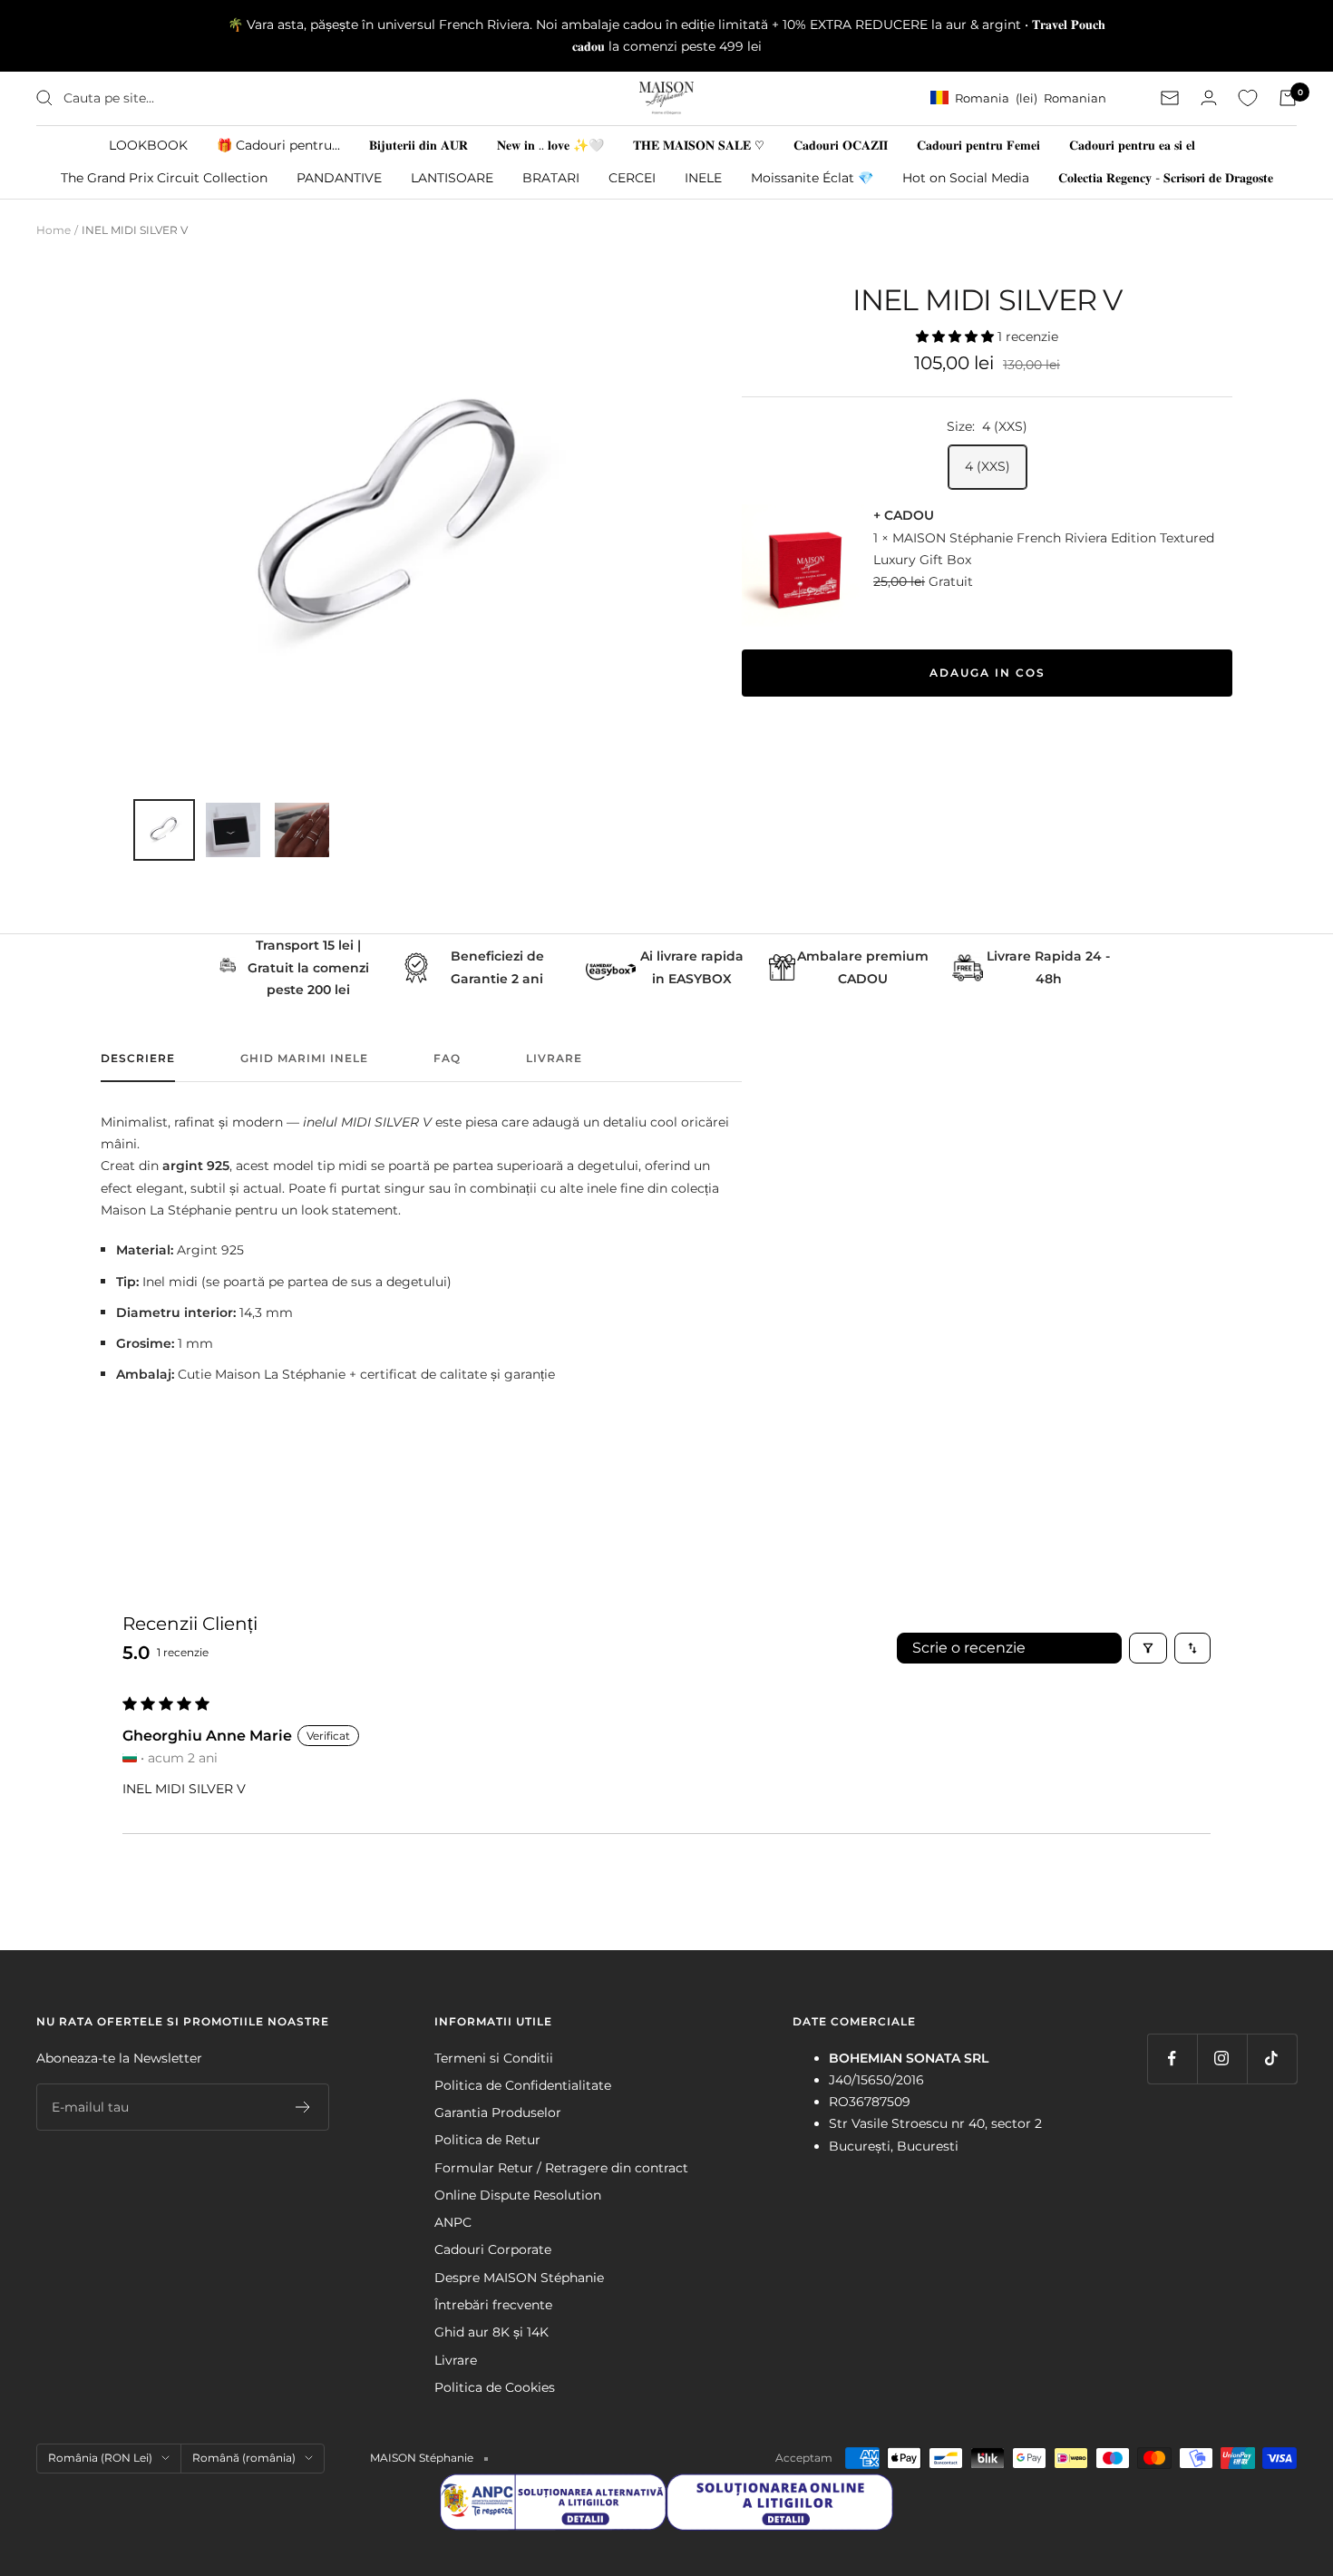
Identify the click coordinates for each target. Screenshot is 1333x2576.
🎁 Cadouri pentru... (278, 144)
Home (54, 230)
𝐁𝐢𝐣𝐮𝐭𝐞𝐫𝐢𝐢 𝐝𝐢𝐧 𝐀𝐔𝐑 (418, 144)
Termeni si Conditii (494, 2058)
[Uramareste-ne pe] (1172, 2059)
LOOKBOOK (148, 144)
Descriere (138, 1059)
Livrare (554, 1059)
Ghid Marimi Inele (304, 1059)
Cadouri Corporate (493, 2249)
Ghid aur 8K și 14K (491, 2332)
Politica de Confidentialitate (523, 2085)
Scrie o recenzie (969, 1648)
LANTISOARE (452, 177)
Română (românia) (244, 2458)
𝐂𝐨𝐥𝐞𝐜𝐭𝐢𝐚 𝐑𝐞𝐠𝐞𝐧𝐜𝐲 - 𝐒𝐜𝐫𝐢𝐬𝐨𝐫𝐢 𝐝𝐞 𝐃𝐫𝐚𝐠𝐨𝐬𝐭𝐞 (1166, 177)
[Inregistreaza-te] (303, 2107)
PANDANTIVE (339, 177)
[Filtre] (1148, 1648)
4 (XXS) (988, 466)
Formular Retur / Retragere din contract (561, 2168)
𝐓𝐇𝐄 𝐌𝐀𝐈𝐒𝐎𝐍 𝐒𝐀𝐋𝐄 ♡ (699, 144)
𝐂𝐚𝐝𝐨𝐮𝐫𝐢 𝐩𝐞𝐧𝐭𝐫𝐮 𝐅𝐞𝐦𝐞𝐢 (978, 144)
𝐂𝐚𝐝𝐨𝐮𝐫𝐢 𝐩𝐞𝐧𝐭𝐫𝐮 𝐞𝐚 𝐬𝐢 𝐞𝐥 (1132, 144)
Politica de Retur (487, 2140)
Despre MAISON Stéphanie (519, 2278)
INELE (703, 177)
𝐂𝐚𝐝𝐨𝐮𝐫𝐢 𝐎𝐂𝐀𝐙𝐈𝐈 (841, 144)
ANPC (453, 2222)
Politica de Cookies (495, 2387)
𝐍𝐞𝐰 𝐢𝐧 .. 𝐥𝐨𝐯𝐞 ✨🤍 (550, 144)
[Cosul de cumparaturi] (1288, 98)
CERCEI (632, 177)
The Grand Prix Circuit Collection (164, 177)
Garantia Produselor (498, 2113)
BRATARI (551, 177)
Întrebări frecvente (493, 2305)
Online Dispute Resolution (518, 2195)
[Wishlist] (1248, 98)
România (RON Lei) (100, 2458)
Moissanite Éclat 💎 (812, 177)
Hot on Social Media (966, 177)
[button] (957, 337)
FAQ (447, 1059)
